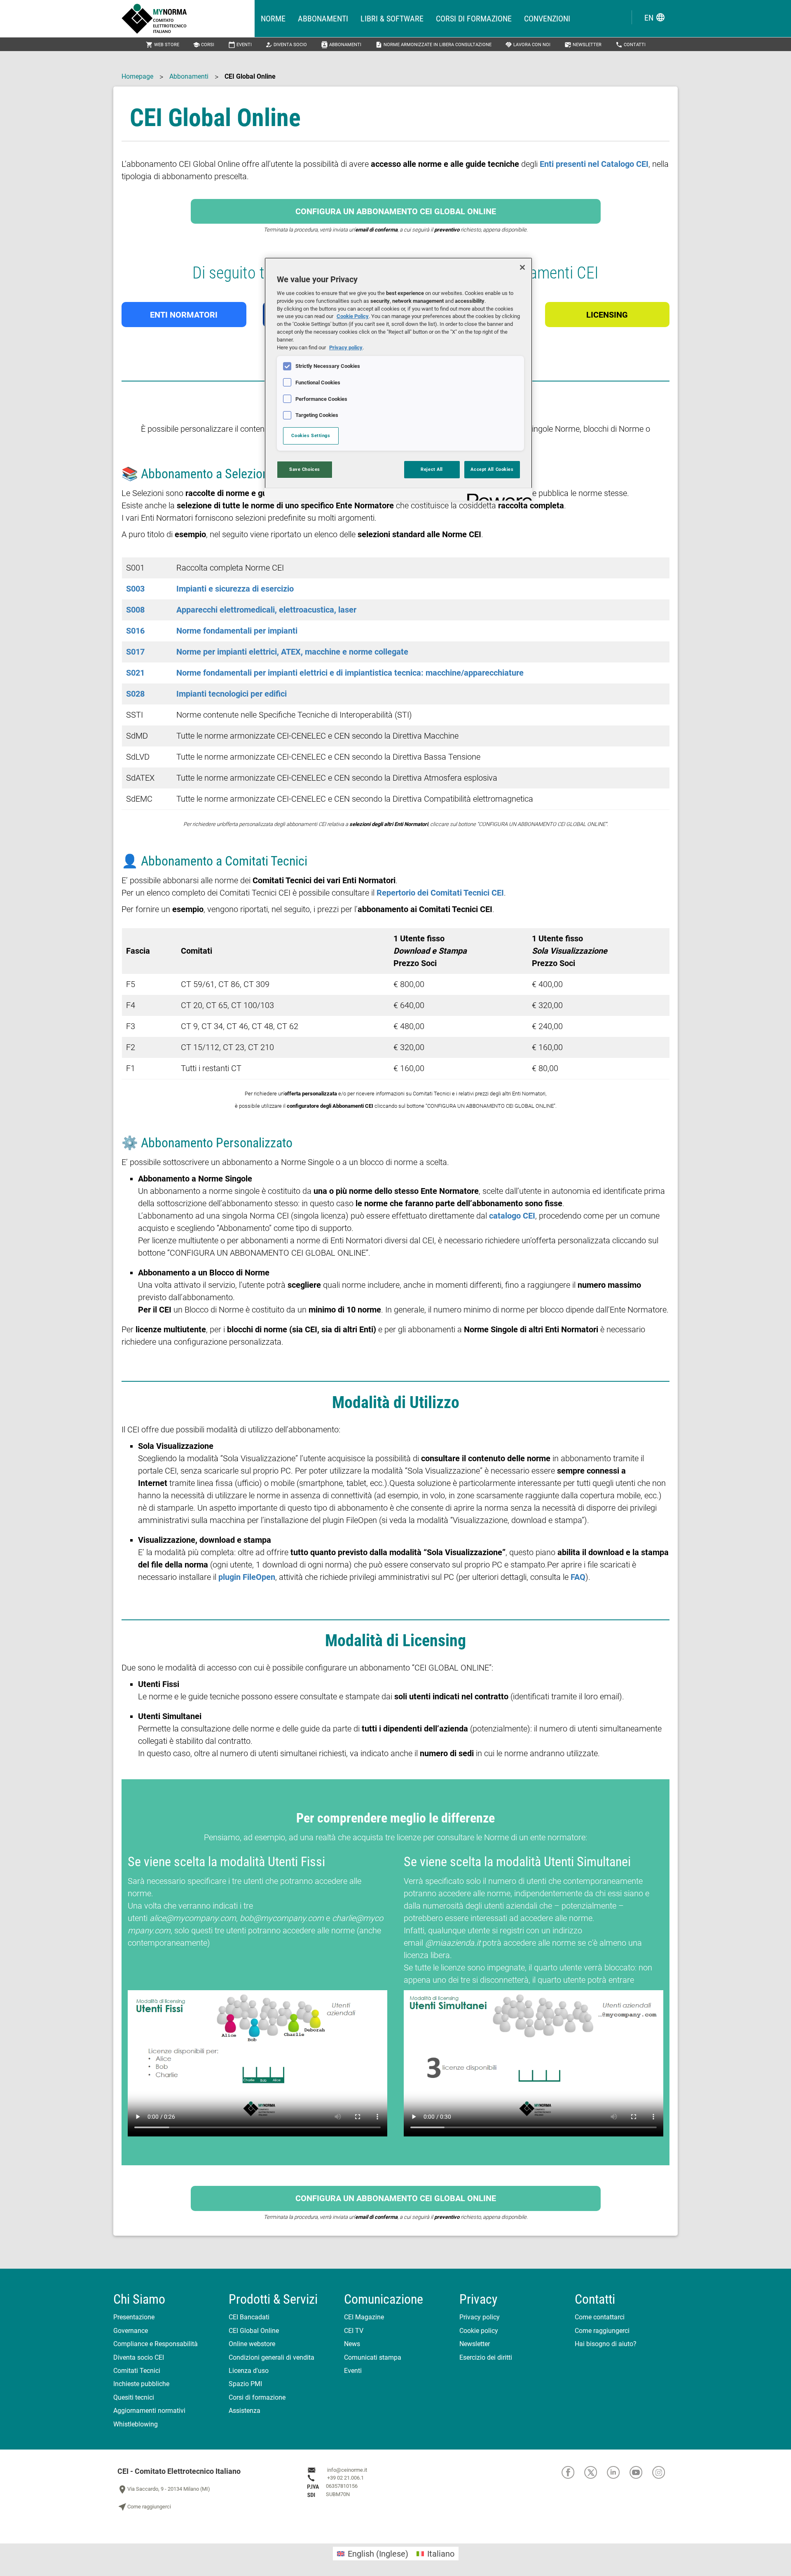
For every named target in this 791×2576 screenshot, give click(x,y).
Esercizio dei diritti (486, 2357)
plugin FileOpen (247, 1577)
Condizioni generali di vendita (271, 2357)
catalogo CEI (512, 1216)
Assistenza (245, 2411)
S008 (135, 610)
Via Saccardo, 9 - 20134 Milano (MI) (164, 2489)
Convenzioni (547, 19)
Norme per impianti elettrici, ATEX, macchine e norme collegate (292, 652)
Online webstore (252, 2344)
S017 (135, 652)
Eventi (240, 45)
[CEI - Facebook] (573, 2472)
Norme (273, 19)
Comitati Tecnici (137, 2371)
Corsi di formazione (474, 19)
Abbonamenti (323, 19)
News (352, 2344)
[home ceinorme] (188, 19)
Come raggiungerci (602, 2331)
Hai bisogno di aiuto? (606, 2344)
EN (655, 18)
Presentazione (134, 2317)
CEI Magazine (364, 2317)
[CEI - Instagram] (663, 2472)
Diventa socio (286, 45)
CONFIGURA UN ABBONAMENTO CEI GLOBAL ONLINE (396, 211)
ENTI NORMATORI (184, 315)
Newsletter (583, 45)
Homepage (137, 76)
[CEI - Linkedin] (618, 2472)
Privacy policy (480, 2317)
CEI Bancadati (249, 2317)
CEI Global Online (254, 2331)
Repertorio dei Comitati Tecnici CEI (440, 893)
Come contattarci (600, 2317)
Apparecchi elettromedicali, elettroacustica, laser (266, 610)
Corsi (204, 45)
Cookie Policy (353, 316)
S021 (135, 673)
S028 (135, 694)
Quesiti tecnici (134, 2397)
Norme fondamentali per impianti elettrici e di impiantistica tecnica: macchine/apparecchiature (350, 673)
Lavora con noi (528, 45)
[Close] (522, 267)
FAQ (578, 1577)
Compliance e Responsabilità (156, 2344)
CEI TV (354, 2331)
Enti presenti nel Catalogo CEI (594, 164)
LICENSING (607, 315)
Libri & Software (392, 19)
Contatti (631, 45)
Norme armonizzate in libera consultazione (433, 45)
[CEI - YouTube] (641, 2472)
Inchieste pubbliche (141, 2384)
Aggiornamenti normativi (149, 2411)
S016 (135, 631)
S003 (135, 589)
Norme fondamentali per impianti (237, 631)
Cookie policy (479, 2331)
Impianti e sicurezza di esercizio (235, 589)
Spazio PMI (245, 2384)
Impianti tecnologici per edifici (232, 694)
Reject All (432, 469)
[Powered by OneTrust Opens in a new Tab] (497, 495)
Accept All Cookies (492, 469)
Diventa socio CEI (139, 2357)
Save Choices (305, 469)
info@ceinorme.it (347, 2470)
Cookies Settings (311, 435)
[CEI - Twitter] (596, 2472)
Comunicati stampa (373, 2357)
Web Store (163, 45)
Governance (131, 2331)
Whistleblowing (136, 2424)
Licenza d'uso (249, 2371)
